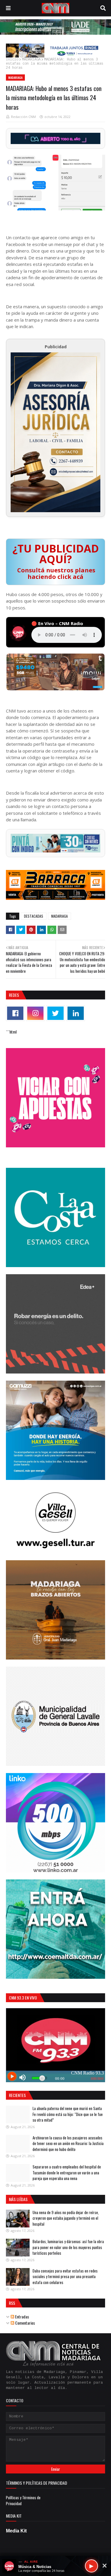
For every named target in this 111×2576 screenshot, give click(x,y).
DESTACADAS (34, 916)
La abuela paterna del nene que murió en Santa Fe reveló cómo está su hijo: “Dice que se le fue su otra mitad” (68, 2114)
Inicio (12, 60)
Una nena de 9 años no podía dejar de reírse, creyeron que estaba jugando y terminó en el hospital (66, 2218)
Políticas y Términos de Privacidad (23, 2500)
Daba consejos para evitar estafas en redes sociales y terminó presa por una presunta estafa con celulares (65, 2276)
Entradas (22, 2317)
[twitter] (55, 1013)
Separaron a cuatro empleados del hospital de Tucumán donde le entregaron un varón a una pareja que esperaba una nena (67, 2172)
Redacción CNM (23, 117)
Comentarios (25, 2323)
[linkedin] (76, 1013)
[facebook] (15, 1013)
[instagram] (35, 1013)
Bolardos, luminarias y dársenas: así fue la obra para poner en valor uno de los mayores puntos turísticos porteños (68, 2247)
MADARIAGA (31, 60)
